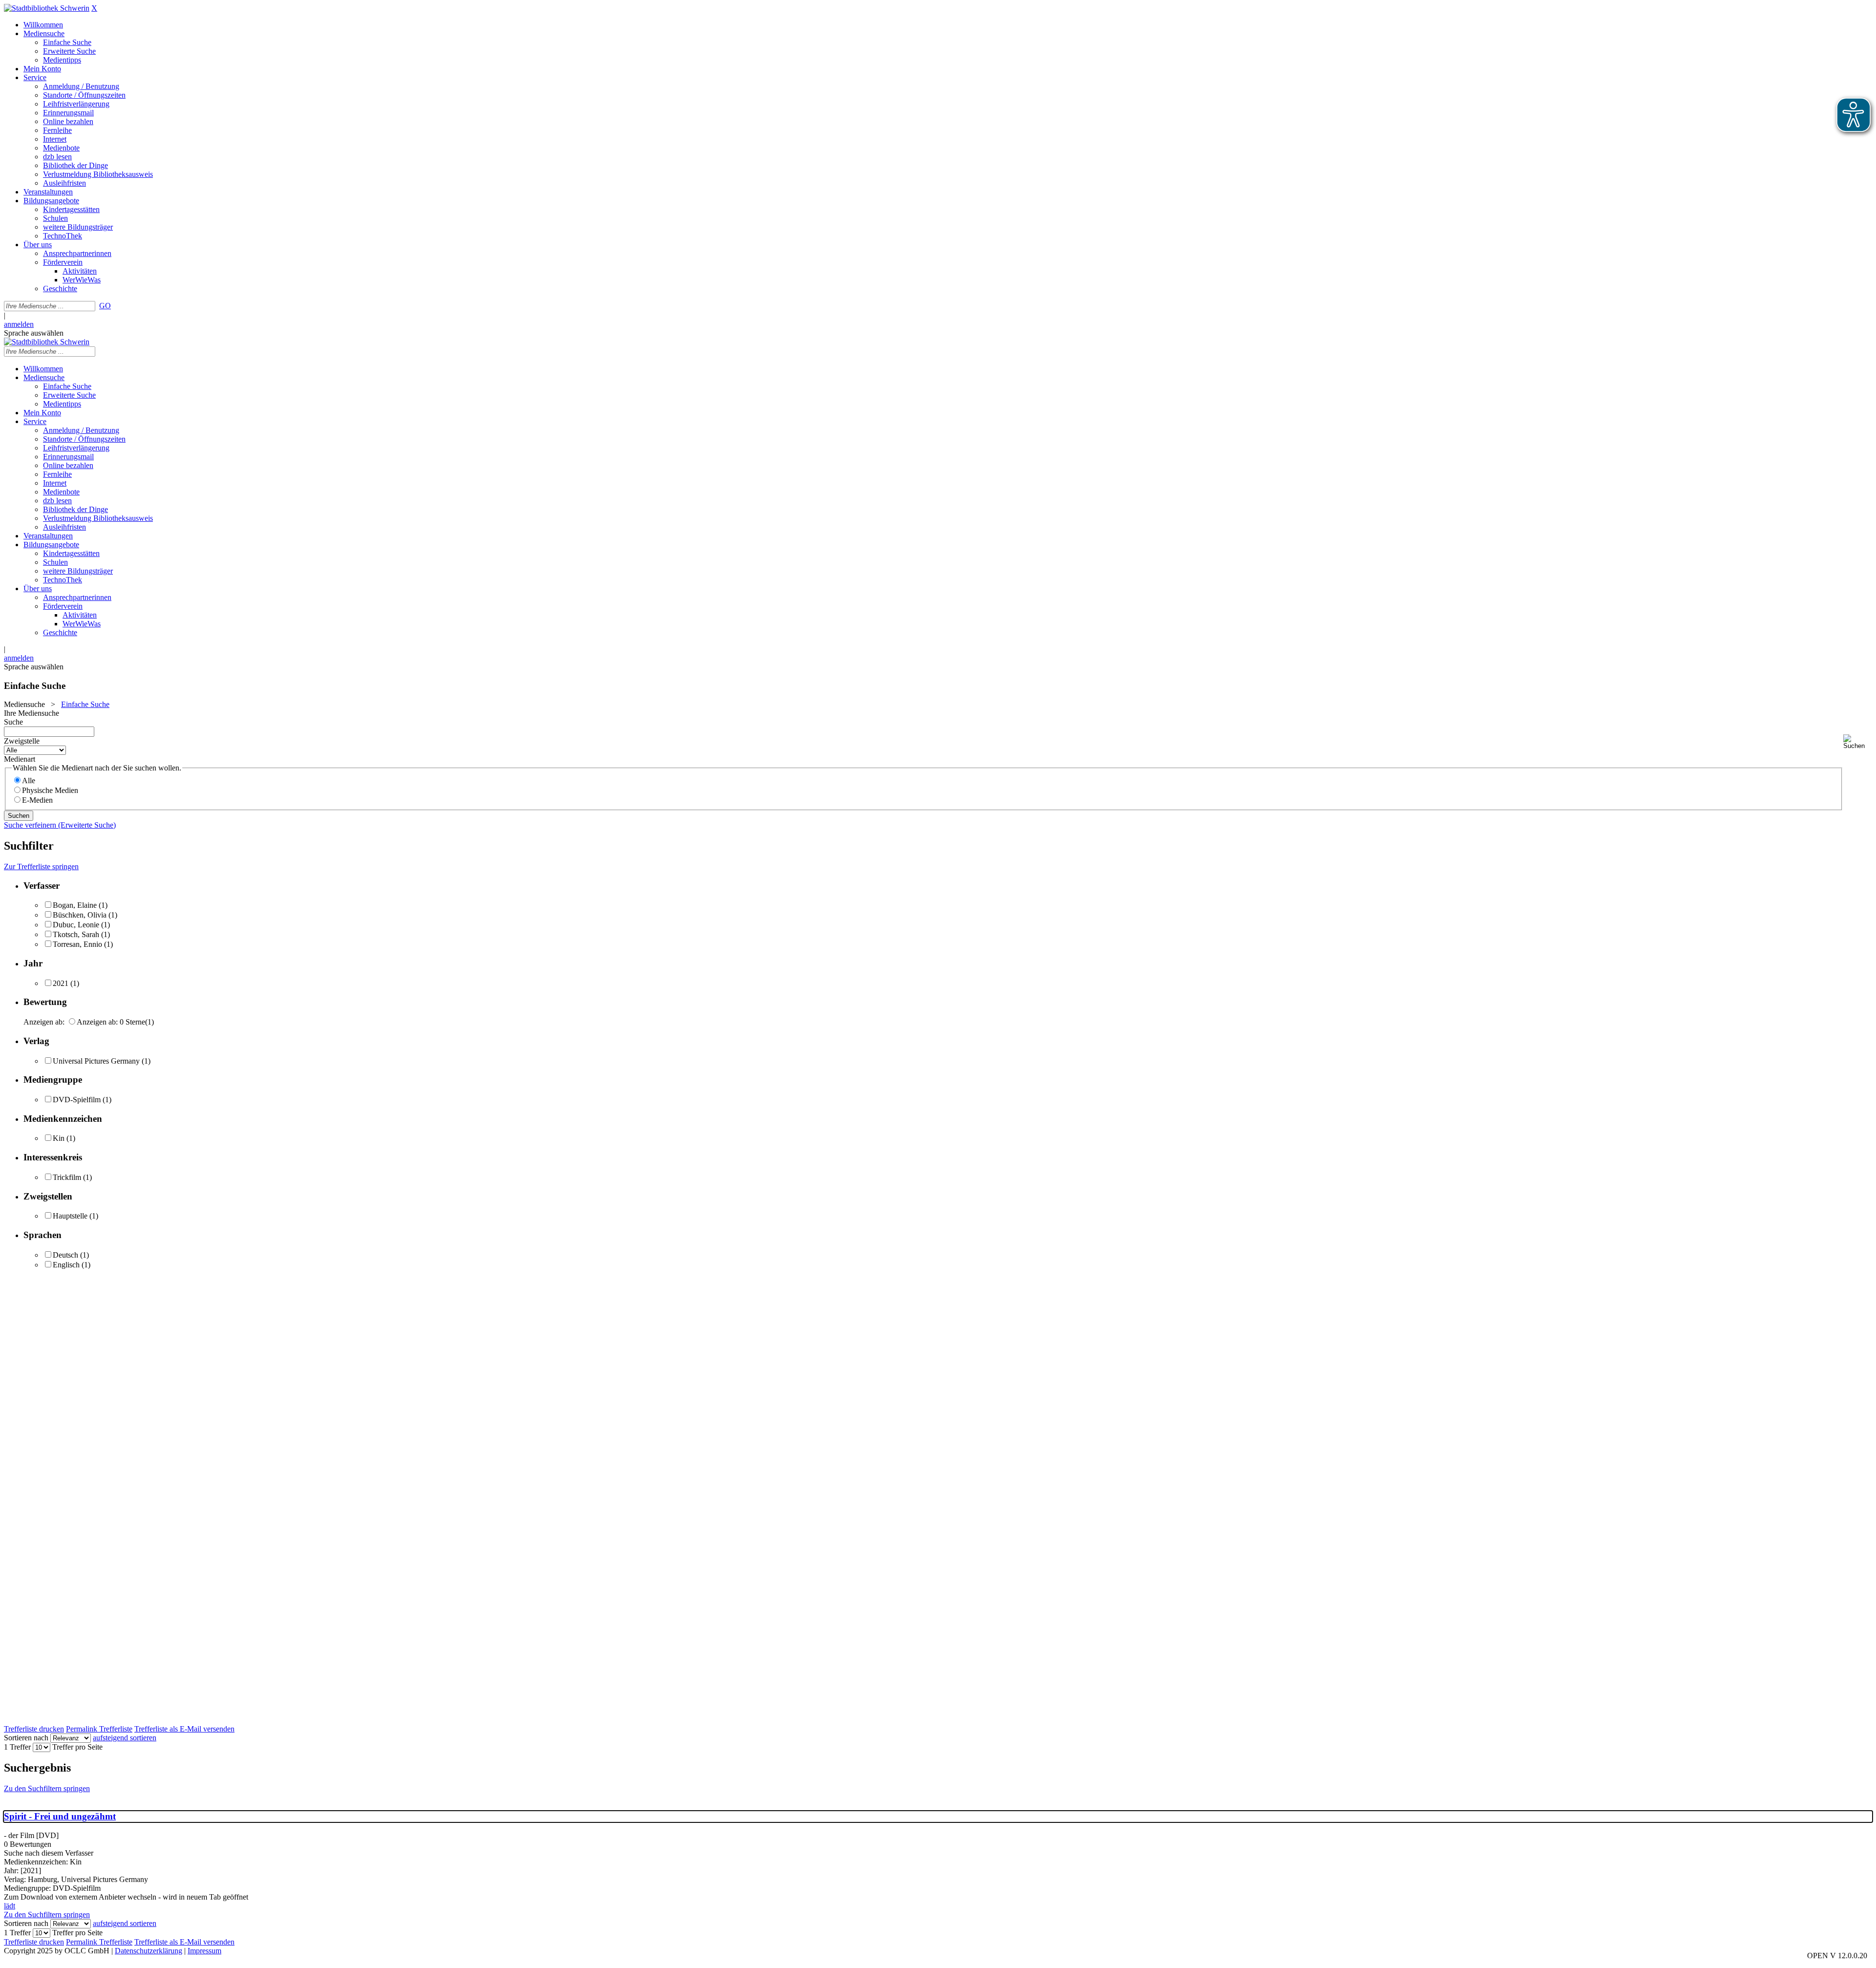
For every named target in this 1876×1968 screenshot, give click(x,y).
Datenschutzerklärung (149, 1951)
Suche (13, 722)
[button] (1858, 742)
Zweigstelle (22, 741)
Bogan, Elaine (75, 905)
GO (105, 306)
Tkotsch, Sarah (76, 934)
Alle (29, 781)
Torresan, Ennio (77, 944)
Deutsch (65, 1255)
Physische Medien (50, 790)
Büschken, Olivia (80, 915)
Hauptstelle (70, 1216)
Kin (59, 1138)
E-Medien (37, 800)
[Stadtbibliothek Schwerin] (47, 8)
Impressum (204, 1951)
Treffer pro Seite (77, 1747)
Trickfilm (67, 1177)
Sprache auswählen (34, 333)
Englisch (66, 1265)
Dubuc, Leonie (76, 925)
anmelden (19, 324)
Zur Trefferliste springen (41, 866)
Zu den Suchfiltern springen (47, 1788)
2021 (61, 983)
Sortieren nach (26, 1738)
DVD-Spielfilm (77, 1100)
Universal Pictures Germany (96, 1061)
